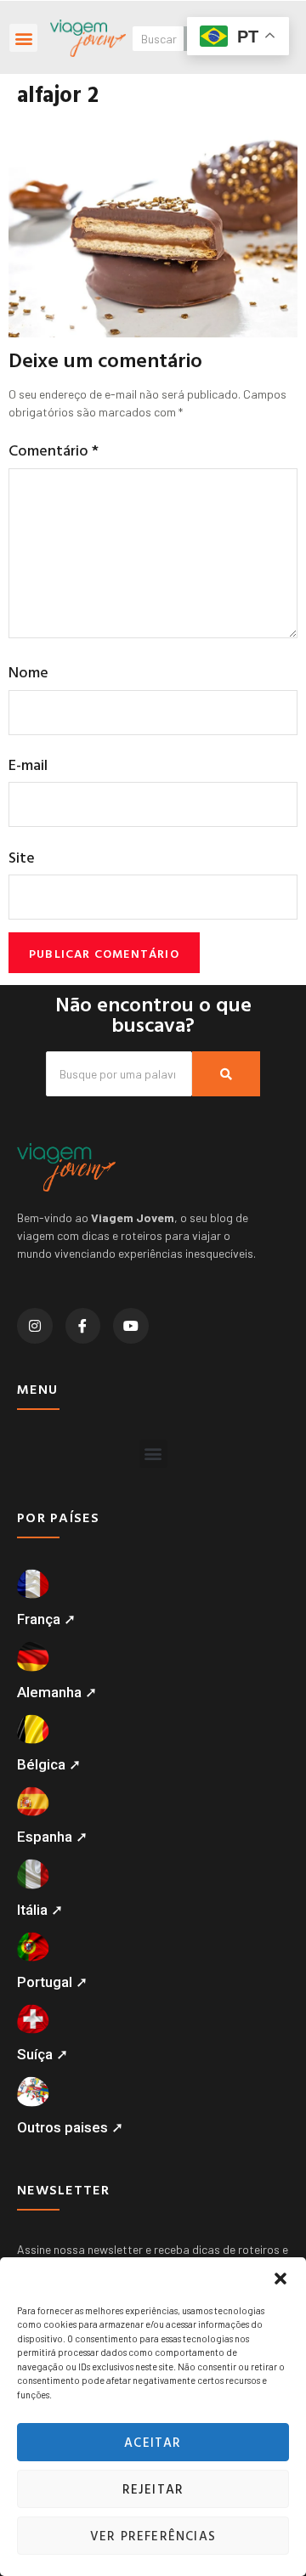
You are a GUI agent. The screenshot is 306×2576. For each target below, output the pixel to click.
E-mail (28, 764)
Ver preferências (153, 2536)
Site (22, 857)
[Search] (226, 1074)
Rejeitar (153, 2489)
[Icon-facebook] (83, 1326)
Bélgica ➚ (49, 1764)
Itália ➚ (40, 1910)
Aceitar (153, 2442)
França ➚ (46, 1619)
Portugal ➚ (52, 1982)
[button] (280, 2279)
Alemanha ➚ (57, 1692)
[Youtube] (131, 1326)
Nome (28, 672)
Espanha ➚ (52, 1837)
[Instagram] (35, 1326)
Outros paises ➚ (70, 2127)
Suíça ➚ (42, 2054)
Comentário (54, 450)
